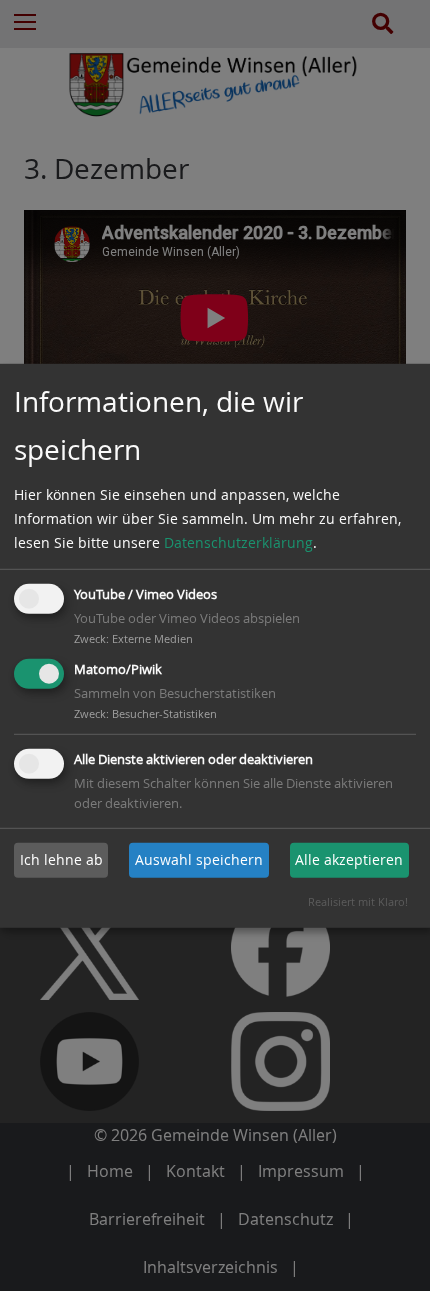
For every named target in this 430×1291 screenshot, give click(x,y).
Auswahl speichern (199, 859)
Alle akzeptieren (349, 859)
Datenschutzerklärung (238, 542)
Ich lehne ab (61, 859)
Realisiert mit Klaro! (358, 901)
